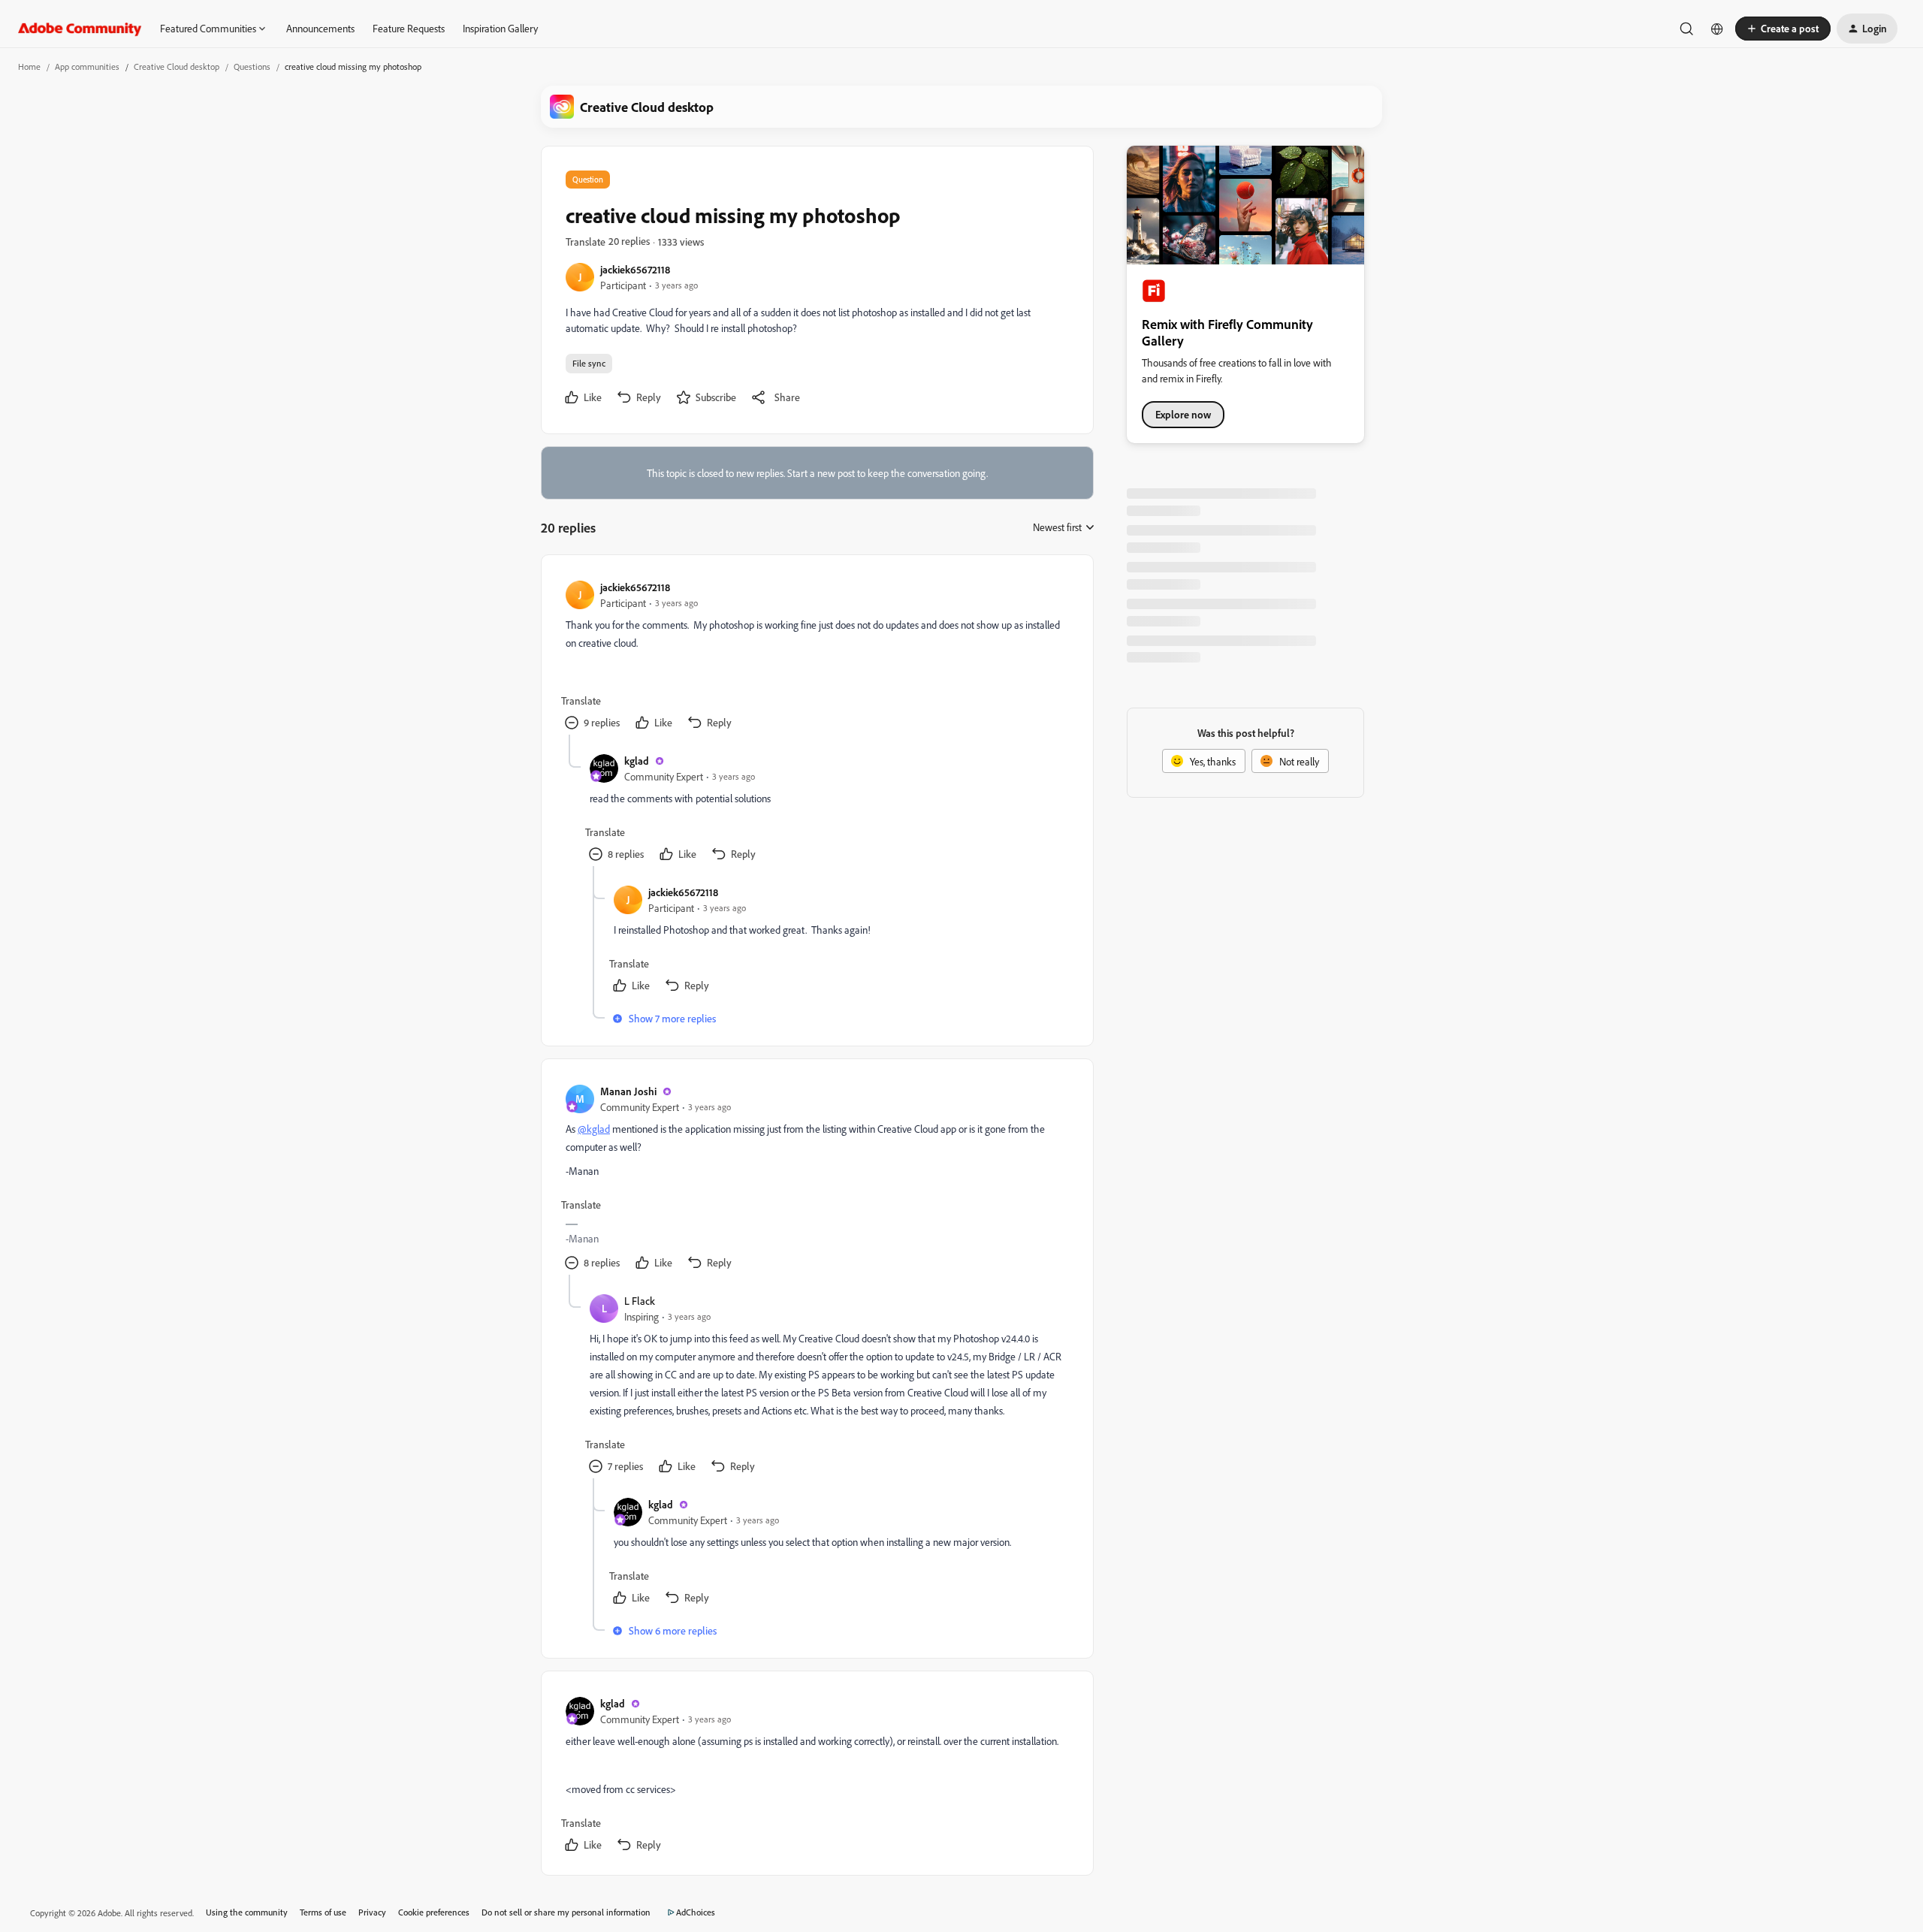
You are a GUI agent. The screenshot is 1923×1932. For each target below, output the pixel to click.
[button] (1783, 29)
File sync (589, 363)
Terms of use (323, 1912)
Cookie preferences (434, 1912)
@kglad (594, 1129)
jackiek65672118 (635, 269)
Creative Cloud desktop (177, 66)
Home (29, 66)
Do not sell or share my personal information (566, 1912)
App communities (87, 66)
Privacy (372, 1912)
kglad (637, 761)
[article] (817, 657)
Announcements (320, 28)
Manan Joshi (628, 1091)
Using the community (247, 1912)
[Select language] (1717, 29)
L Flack (640, 1301)
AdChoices (696, 1912)
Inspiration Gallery (500, 28)
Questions (252, 66)
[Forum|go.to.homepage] (80, 29)
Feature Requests (409, 28)
